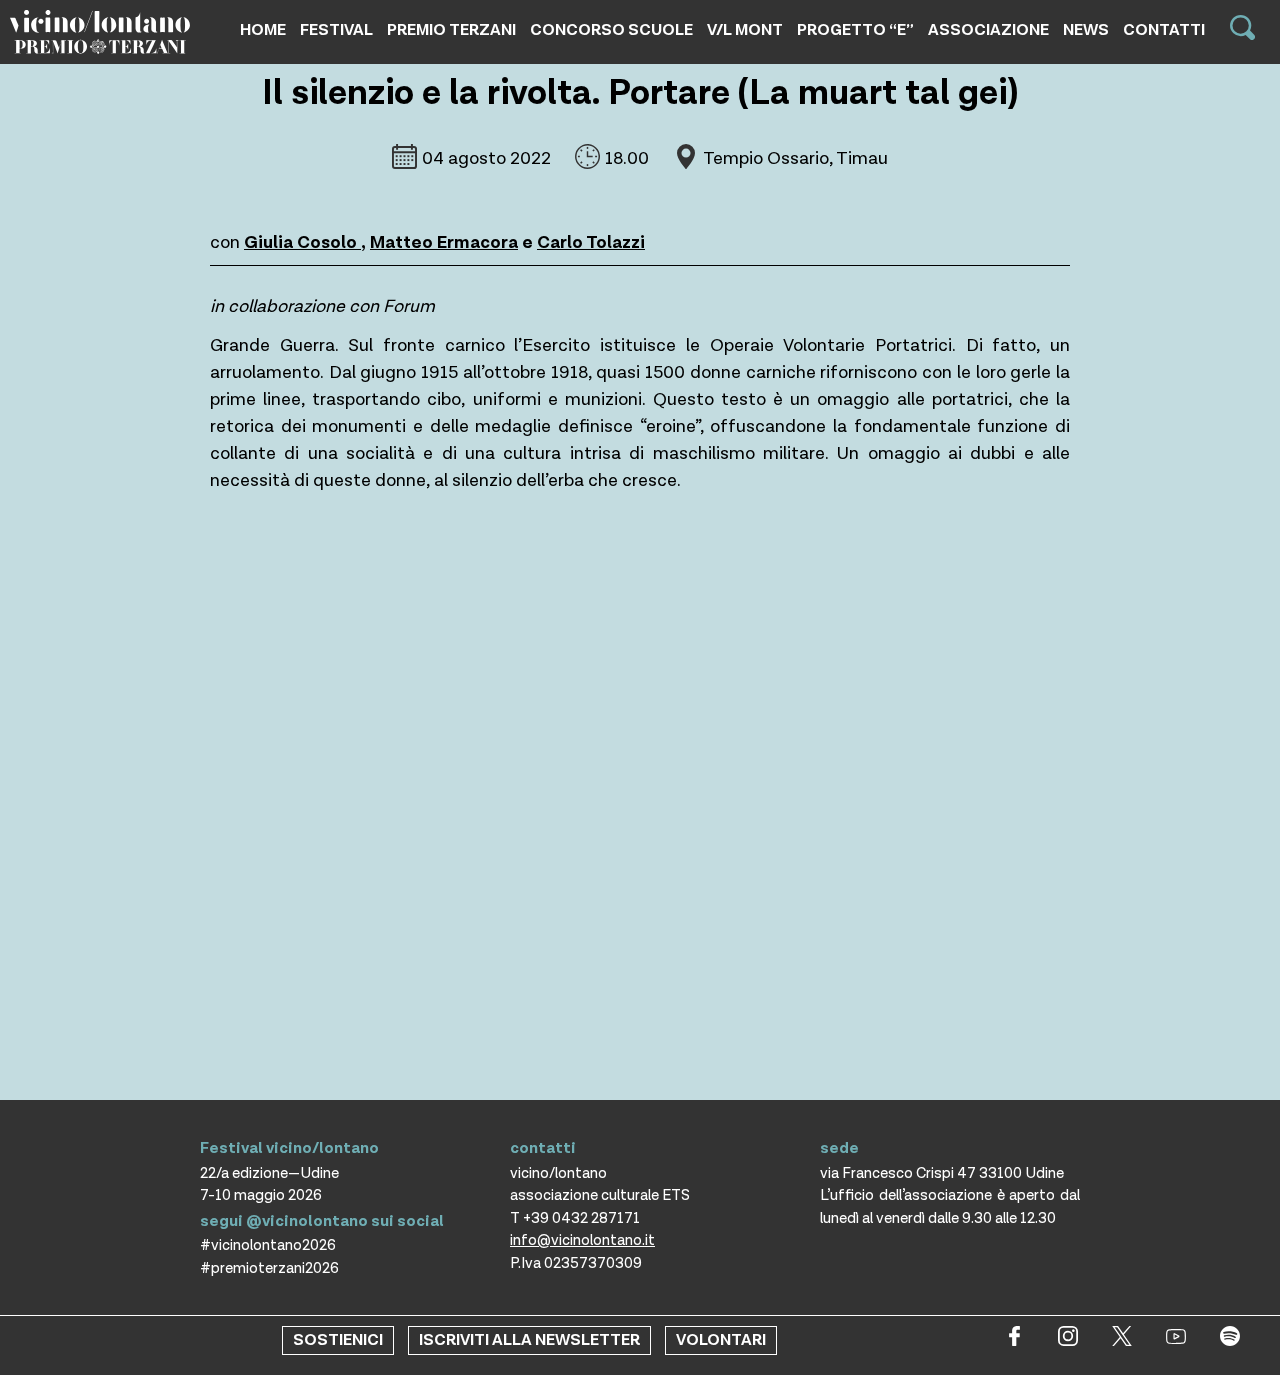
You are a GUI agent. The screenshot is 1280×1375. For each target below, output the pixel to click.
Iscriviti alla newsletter (529, 1340)
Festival (336, 30)
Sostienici (338, 1340)
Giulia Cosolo (302, 242)
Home (263, 30)
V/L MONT (745, 30)
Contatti (1164, 30)
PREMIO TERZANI (451, 30)
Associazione (988, 30)
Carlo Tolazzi (591, 242)
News (1086, 30)
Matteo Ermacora (444, 242)
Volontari (721, 1340)
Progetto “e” (855, 30)
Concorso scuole (611, 30)
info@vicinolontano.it (582, 1240)
